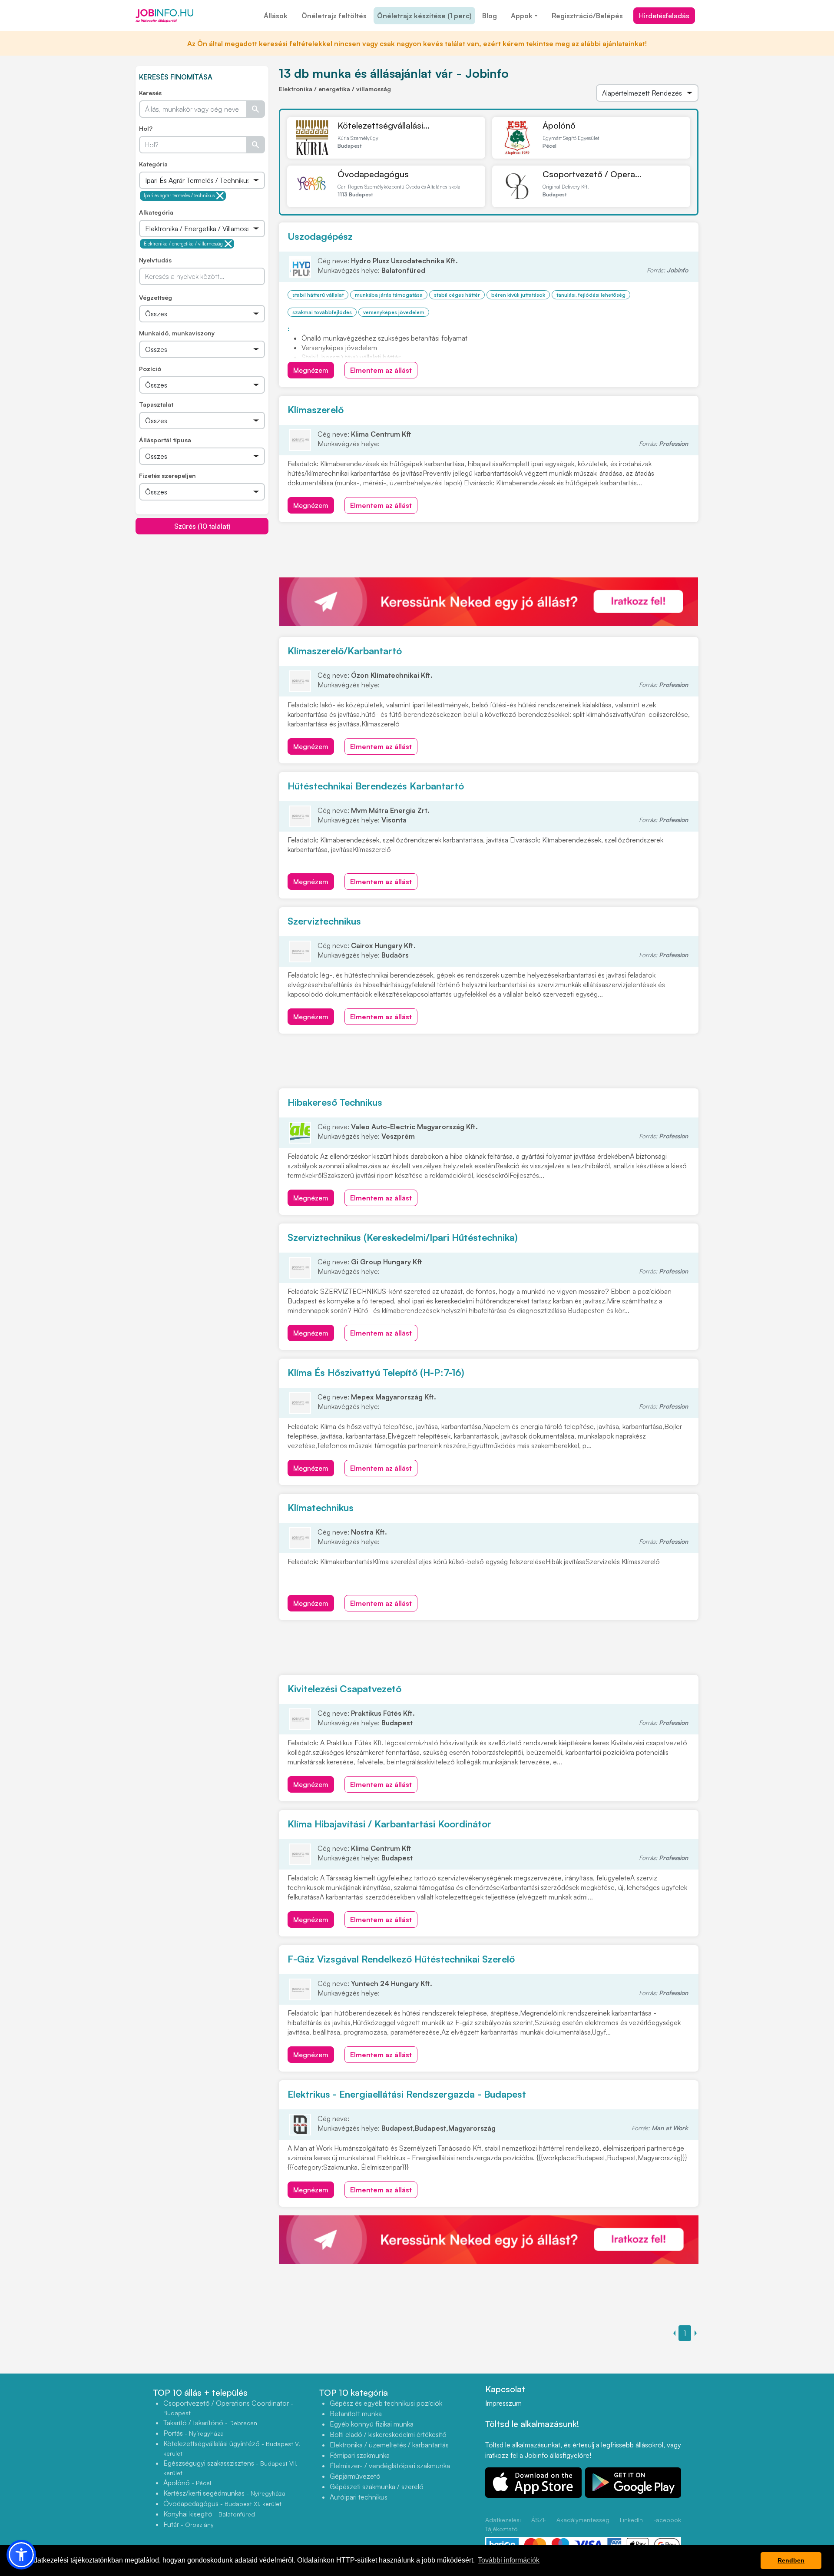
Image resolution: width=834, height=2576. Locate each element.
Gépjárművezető (355, 2476)
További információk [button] (509, 2560)
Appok (522, 16)
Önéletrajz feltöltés (334, 16)
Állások (276, 16)
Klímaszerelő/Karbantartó (345, 651)
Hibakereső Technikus (335, 1102)
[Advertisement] (202, 596)
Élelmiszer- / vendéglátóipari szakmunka (390, 2466)
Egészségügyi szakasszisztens (230, 2468)
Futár (189, 2524)
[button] (21, 2555)
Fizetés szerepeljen (167, 476)
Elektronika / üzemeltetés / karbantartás (389, 2445)
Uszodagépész (320, 236)
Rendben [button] (791, 2560)
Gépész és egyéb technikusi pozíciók (386, 2403)
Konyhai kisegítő (209, 2514)
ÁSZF (539, 2520)
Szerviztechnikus (324, 921)
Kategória (153, 164)
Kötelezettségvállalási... (384, 125)
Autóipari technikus (359, 2497)
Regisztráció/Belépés (587, 16)
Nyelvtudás (155, 260)
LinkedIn (631, 2520)
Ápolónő (559, 125)
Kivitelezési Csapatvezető (344, 1689)
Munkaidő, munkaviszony (177, 333)
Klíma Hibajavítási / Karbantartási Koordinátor (389, 1824)
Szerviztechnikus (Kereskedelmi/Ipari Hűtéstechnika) (403, 1237)
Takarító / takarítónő (210, 2423)
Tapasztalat (156, 404)
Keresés (150, 93)
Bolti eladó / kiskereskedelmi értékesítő (388, 2434)
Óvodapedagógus (373, 174)
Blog (490, 16)
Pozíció (150, 369)
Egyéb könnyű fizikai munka (372, 2424)
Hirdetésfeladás (664, 16)
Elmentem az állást (381, 370)
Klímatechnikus (321, 1507)
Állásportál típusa (165, 440)
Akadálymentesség (583, 2520)
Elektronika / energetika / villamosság (183, 244)
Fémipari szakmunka (360, 2455)
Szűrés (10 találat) (202, 526)
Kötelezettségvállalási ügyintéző (232, 2448)
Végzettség (156, 297)
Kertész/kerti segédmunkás (224, 2493)
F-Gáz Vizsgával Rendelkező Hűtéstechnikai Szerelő (401, 1959)
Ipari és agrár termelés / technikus (179, 196)
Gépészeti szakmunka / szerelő (377, 2486)
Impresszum (503, 2403)
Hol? (146, 128)
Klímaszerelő (316, 409)
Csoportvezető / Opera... (592, 174)
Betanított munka (356, 2414)
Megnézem (311, 370)
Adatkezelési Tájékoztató (503, 2524)
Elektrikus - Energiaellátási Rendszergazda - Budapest (407, 2094)
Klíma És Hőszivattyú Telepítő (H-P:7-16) (376, 1372)
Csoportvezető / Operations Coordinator (228, 2408)
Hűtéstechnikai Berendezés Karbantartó (376, 786)
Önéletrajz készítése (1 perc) (424, 16)
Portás (194, 2433)
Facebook (667, 2520)
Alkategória (156, 212)
